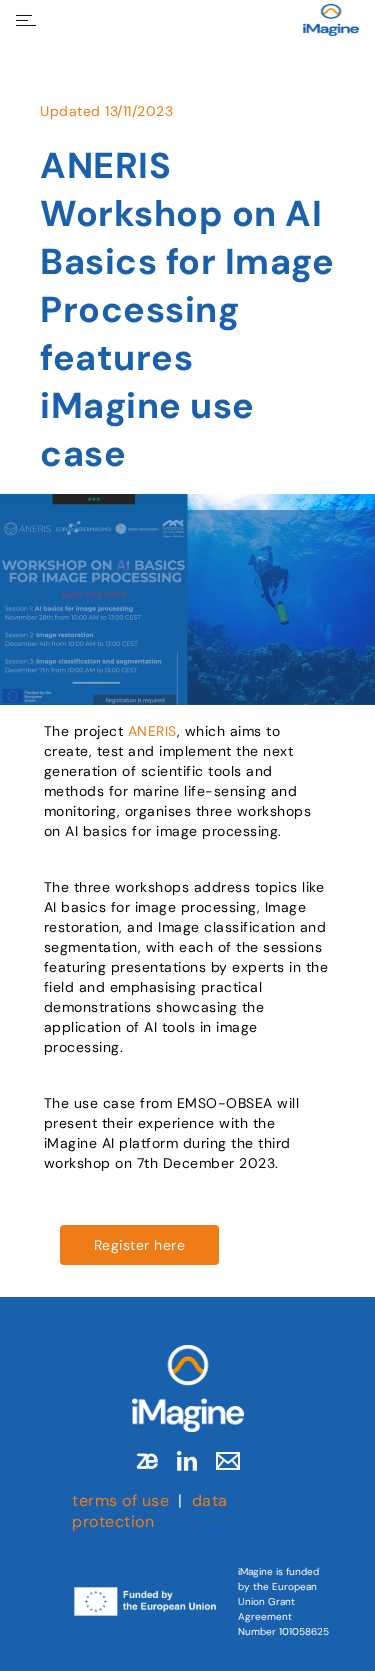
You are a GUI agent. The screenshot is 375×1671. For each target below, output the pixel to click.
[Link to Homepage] (188, 1388)
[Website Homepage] (331, 20)
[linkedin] (187, 1461)
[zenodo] (147, 1461)
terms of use (120, 1500)
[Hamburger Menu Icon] (26, 20)
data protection (150, 1511)
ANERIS (152, 731)
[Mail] (228, 1461)
